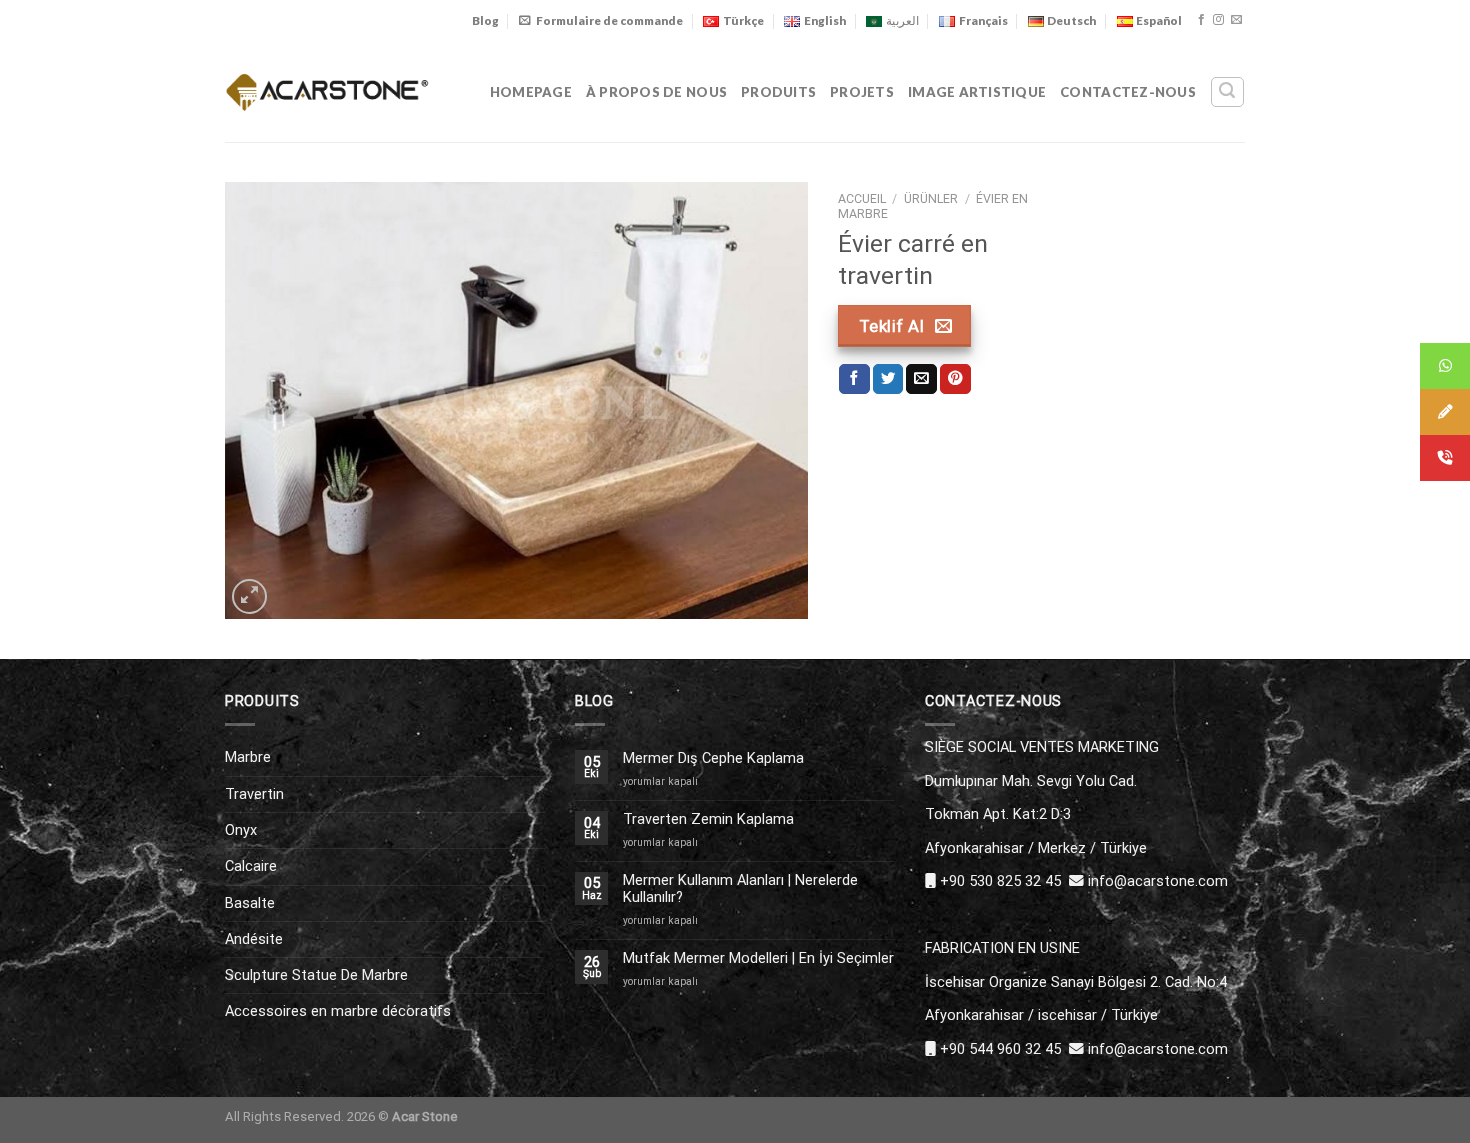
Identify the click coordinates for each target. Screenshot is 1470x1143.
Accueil (862, 199)
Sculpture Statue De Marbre (316, 975)
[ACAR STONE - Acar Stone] (327, 91)
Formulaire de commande (609, 20)
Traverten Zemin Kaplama (708, 819)
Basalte (250, 903)
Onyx (241, 830)
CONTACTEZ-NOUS (1128, 92)
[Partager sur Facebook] (854, 379)
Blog (485, 20)
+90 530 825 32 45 (1000, 881)
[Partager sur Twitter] (888, 379)
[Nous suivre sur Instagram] (1218, 20)
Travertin (254, 794)
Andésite (254, 939)
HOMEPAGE (531, 92)
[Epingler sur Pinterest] (955, 379)
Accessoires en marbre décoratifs (338, 1011)
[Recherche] (1227, 91)
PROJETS (862, 92)
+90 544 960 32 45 (1000, 1049)
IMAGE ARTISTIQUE (977, 92)
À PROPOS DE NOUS (656, 92)
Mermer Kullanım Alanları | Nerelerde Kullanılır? (740, 889)
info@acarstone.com (1158, 881)
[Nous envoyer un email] (1236, 20)
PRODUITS (778, 92)
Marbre (248, 757)
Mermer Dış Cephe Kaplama (713, 758)
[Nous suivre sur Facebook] (1201, 20)
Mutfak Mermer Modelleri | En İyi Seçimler (758, 958)
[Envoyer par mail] (921, 379)
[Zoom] (249, 596)
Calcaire (251, 866)
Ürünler (931, 199)
